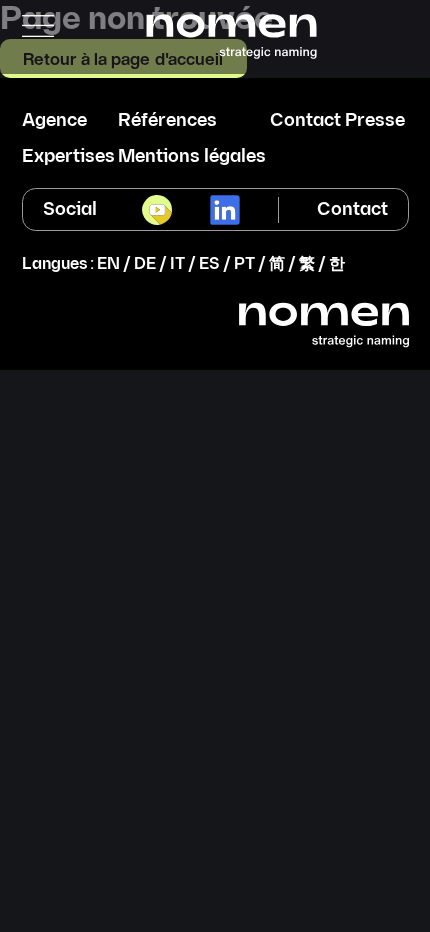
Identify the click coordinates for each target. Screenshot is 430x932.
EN (108, 264)
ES (209, 264)
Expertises (68, 157)
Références (167, 121)
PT (244, 264)
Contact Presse (337, 121)
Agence (54, 121)
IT (177, 264)
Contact (352, 209)
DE (145, 264)
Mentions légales (192, 157)
